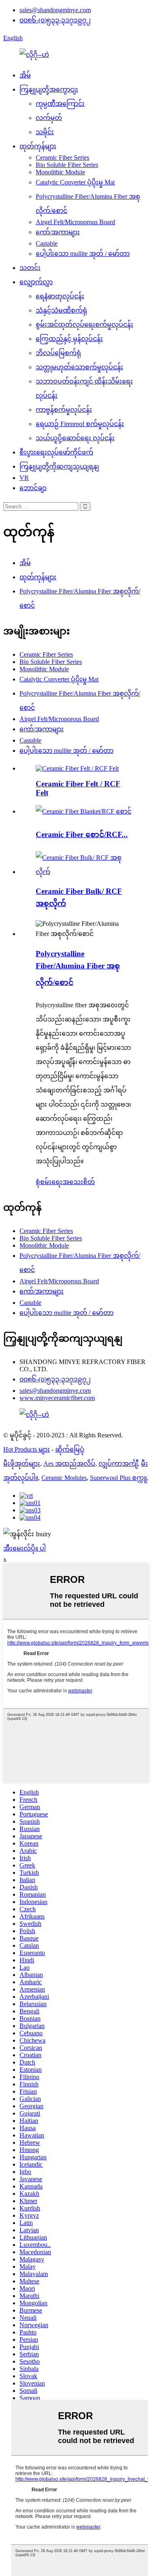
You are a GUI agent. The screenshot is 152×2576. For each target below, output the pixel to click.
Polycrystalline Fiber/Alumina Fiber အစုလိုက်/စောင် (78, 968)
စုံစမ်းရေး (49, 1182)
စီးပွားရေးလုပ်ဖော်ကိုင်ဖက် (56, 452)
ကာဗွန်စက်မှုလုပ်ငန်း (64, 410)
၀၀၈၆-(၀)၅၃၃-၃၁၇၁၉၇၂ (55, 20)
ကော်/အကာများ (58, 232)
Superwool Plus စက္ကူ (118, 1478)
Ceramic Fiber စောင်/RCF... (82, 834)
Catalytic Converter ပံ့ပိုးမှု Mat (75, 182)
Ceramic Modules (64, 1478)
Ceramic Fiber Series (62, 157)
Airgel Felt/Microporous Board (75, 222)
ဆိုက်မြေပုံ (70, 1449)
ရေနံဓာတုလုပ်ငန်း (60, 296)
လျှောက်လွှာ (36, 282)
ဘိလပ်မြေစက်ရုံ (58, 353)
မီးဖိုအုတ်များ (22, 1464)
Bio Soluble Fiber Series (67, 165)
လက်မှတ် (49, 118)
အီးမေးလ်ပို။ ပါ (25, 1548)
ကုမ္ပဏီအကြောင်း (60, 104)
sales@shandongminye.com (55, 10)
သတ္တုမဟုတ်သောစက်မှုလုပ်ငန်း (79, 367)
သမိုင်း (45, 132)
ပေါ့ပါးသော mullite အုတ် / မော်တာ (83, 254)
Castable (47, 243)
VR (24, 478)
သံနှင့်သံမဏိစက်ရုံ (61, 310)
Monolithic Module (60, 172)
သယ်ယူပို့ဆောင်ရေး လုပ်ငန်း (75, 438)
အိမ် (25, 75)
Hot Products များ (27, 1449)
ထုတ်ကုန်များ (38, 146)
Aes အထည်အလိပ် (69, 1464)
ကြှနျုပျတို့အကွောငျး (49, 89)
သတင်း (30, 268)
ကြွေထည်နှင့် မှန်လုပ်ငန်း (69, 339)
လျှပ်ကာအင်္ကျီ (118, 1464)
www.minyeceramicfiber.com (57, 1398)
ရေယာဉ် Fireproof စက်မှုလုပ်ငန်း (80, 424)
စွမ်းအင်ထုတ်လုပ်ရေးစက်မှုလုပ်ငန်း (85, 324)
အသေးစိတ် (79, 1182)
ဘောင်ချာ (33, 488)
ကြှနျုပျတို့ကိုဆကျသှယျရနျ (59, 466)
